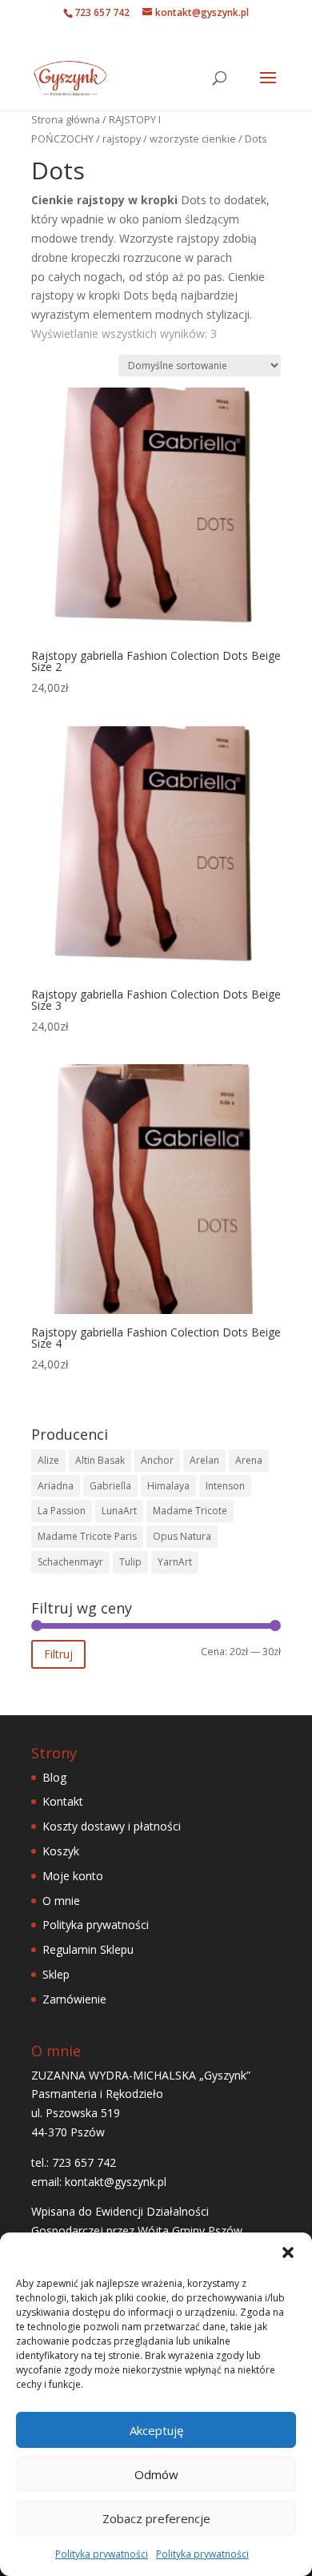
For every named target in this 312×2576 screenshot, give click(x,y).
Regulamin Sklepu (88, 1949)
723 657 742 (102, 12)
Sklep (56, 1974)
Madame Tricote (190, 1511)
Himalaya (168, 1486)
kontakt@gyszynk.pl (116, 2182)
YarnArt (175, 1562)
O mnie (61, 1901)
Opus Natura (182, 1536)
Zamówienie (74, 1999)
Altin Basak (100, 1460)
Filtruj (58, 1654)
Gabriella (110, 1486)
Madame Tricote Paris (87, 1536)
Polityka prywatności (102, 2554)
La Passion (62, 1511)
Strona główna (66, 119)
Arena (249, 1460)
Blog (54, 1777)
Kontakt (63, 1801)
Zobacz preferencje (156, 2518)
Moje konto (73, 1876)
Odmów (156, 2474)
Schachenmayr (70, 1562)
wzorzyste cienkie (193, 139)
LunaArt (119, 1511)
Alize (48, 1460)
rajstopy (122, 139)
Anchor (157, 1460)
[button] (288, 2252)
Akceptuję (156, 2430)
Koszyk (61, 1851)
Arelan (204, 1460)
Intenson (225, 1486)
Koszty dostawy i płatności (112, 1826)
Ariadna (56, 1486)
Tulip (130, 1562)
